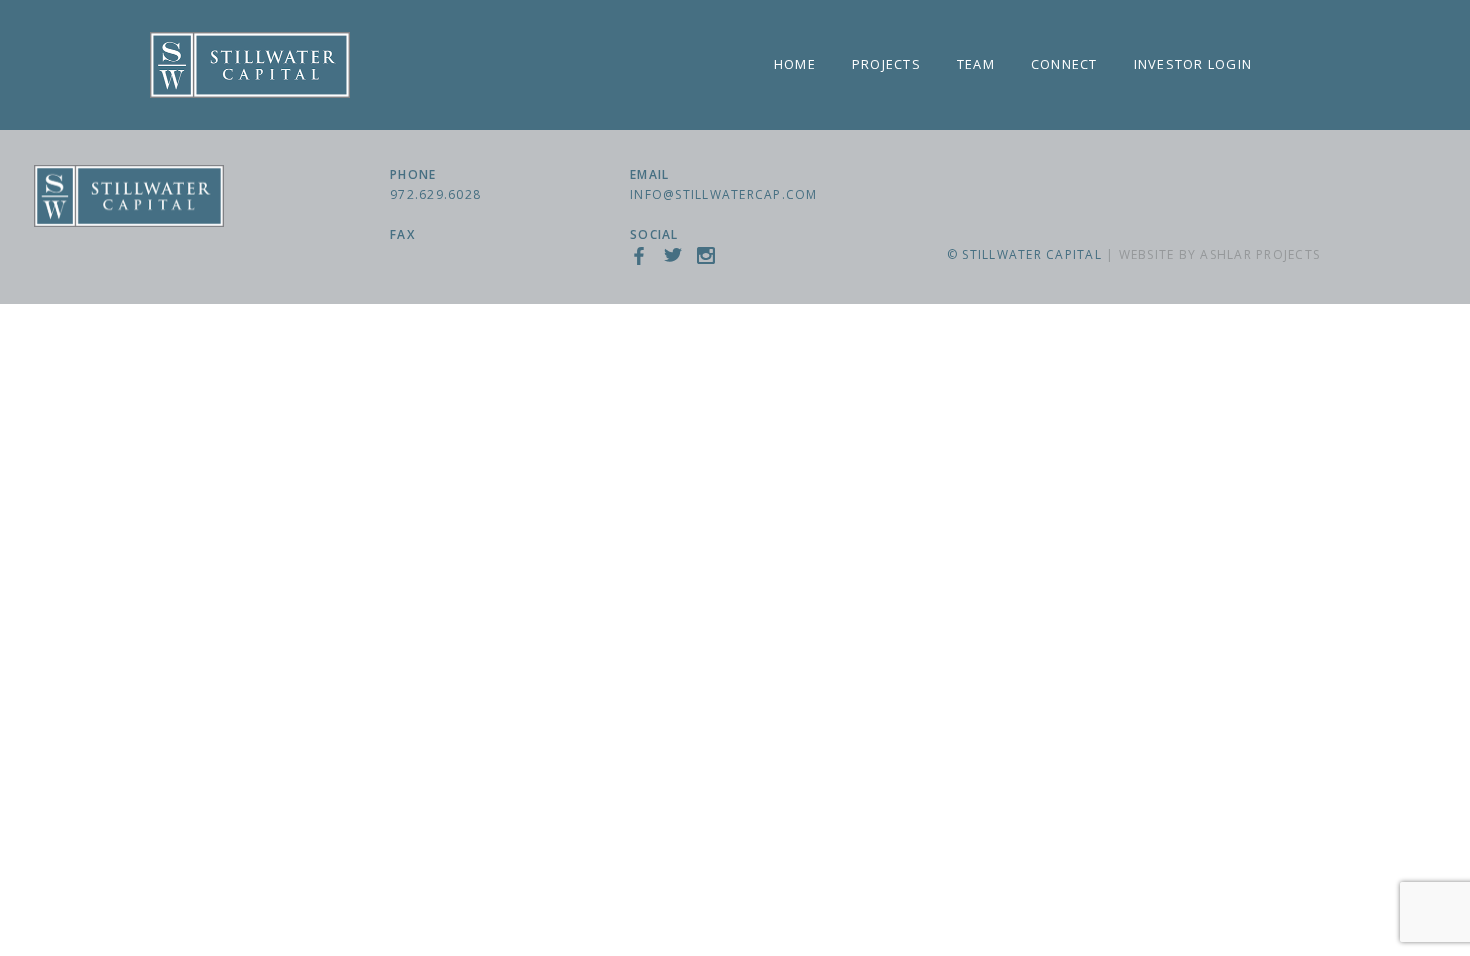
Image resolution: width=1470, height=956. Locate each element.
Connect (1064, 64)
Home (795, 64)
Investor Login (1193, 64)
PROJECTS (886, 64)
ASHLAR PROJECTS (1260, 254)
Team (976, 64)
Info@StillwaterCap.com (724, 194)
